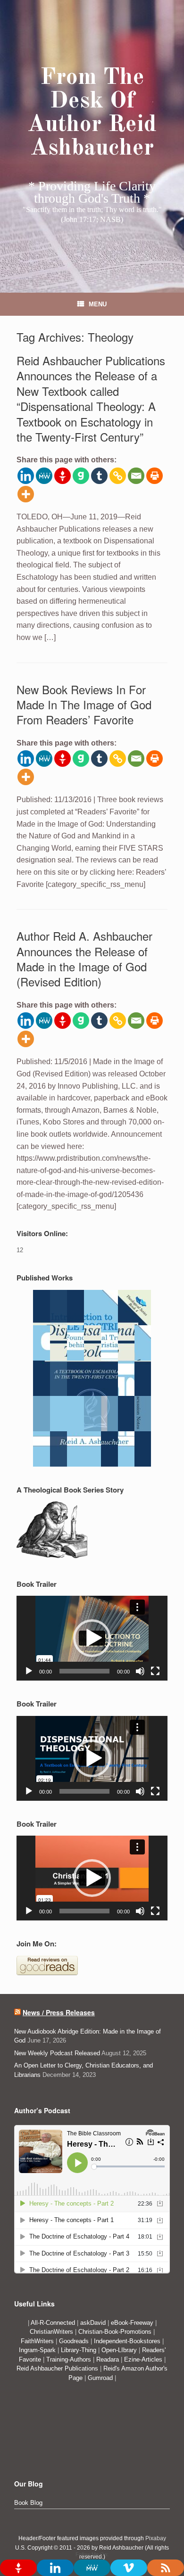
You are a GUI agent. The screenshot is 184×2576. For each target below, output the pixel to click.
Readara (109, 2359)
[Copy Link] (118, 476)
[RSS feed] (166, 2568)
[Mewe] (92, 2568)
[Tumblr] (99, 476)
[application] (92, 1638)
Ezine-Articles (143, 2359)
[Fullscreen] (155, 1671)
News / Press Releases (59, 2012)
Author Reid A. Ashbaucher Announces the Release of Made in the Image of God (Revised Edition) (84, 959)
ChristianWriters (52, 2332)
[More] (26, 494)
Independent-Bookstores (128, 2341)
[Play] (29, 1671)
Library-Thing (79, 2350)
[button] (92, 1638)
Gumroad (101, 2378)
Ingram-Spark (38, 2350)
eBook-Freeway (132, 2323)
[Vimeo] (129, 2568)
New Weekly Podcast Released (57, 2053)
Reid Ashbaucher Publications (57, 2368)
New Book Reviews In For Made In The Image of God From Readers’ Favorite (84, 705)
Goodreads (75, 2341)
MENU (98, 304)
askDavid (93, 2323)
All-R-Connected (53, 2323)
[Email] (136, 476)
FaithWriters (37, 2341)
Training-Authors (70, 2359)
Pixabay (156, 2538)
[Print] (155, 476)
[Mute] (140, 1671)
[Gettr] (63, 476)
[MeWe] (44, 476)
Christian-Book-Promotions (115, 2332)
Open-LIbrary (120, 2350)
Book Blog (28, 2503)
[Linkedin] (26, 476)
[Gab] (81, 476)
